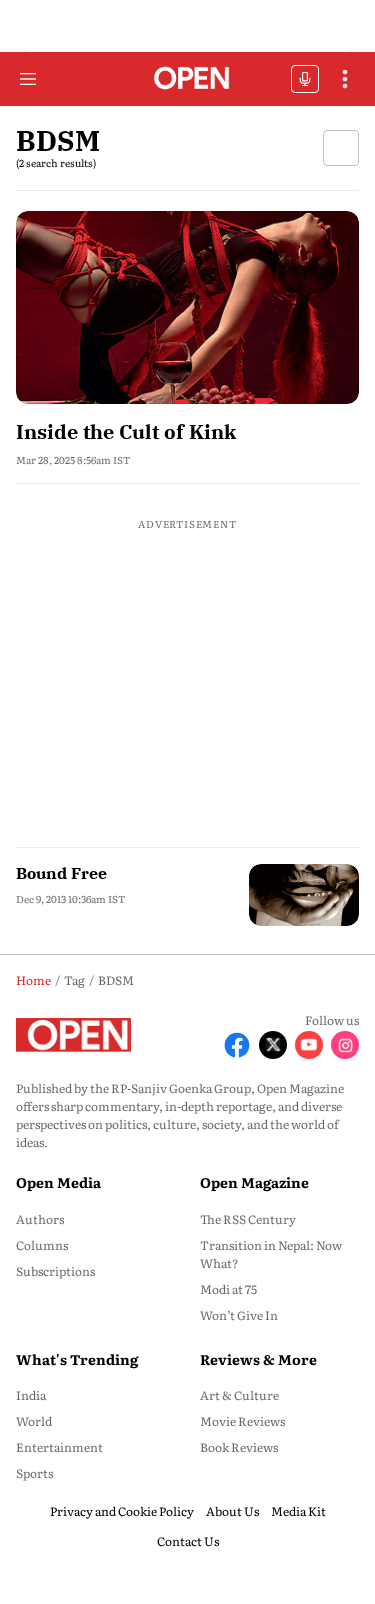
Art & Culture (239, 1395)
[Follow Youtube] (309, 1045)
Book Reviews (239, 1447)
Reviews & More (258, 1359)
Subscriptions (55, 1271)
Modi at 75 (228, 1289)
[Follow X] (273, 1045)
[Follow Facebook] (237, 1045)
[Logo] (187, 79)
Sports (34, 1473)
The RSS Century (248, 1219)
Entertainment (59, 1447)
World (34, 1421)
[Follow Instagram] (345, 1045)
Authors (40, 1219)
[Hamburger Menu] (28, 79)
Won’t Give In (239, 1315)
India (31, 1395)
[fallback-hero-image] (187, 307)
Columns (42, 1245)
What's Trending (77, 1359)
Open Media (58, 1182)
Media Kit (298, 1511)
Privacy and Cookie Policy (122, 1511)
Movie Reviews (242, 1421)
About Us (232, 1511)
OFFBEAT (305, 79)
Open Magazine (254, 1182)
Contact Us (188, 1541)
